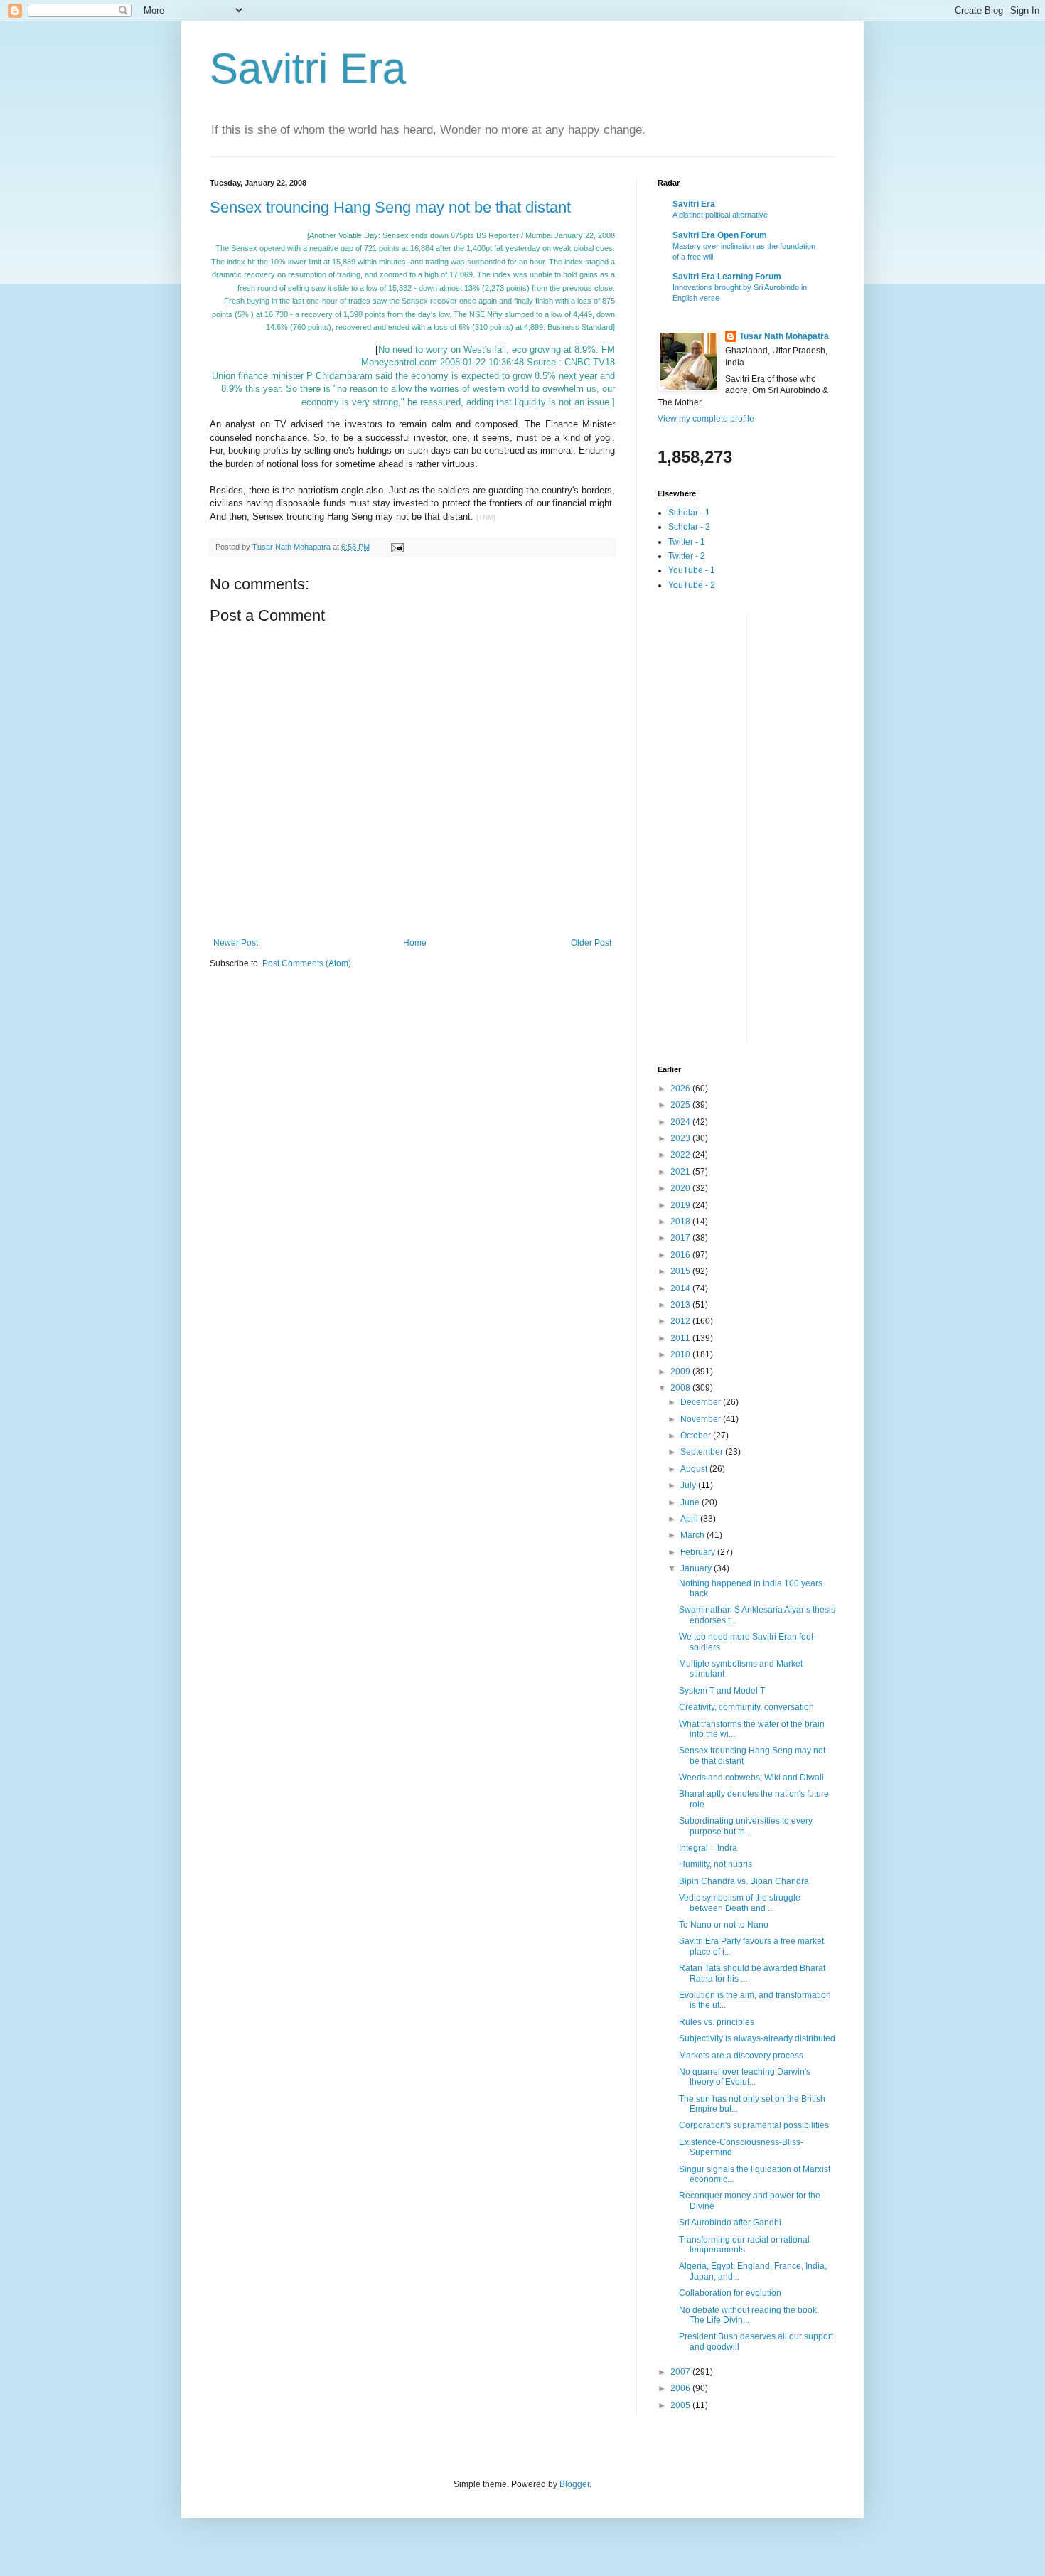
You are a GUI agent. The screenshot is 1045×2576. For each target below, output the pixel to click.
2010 (681, 1354)
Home (415, 943)
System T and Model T (722, 1691)
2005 (681, 2405)
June (691, 1502)
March (693, 1535)
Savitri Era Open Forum (720, 235)
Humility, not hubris (716, 1864)
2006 (681, 2388)
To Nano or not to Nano (724, 1925)
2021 (681, 1172)
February (699, 1552)
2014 (681, 1288)
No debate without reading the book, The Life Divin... (749, 2315)
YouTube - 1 (692, 570)
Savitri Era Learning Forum (727, 277)
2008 (681, 1388)
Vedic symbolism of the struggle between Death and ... (740, 1903)
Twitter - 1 (687, 542)
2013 (681, 1305)
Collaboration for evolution (730, 2293)
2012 (681, 1321)
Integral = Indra (708, 1848)
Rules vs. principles (717, 2022)
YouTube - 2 (692, 585)
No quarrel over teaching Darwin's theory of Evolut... (745, 2077)
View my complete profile (706, 419)
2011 (681, 1338)
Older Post (591, 943)
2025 (681, 1105)
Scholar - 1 (689, 513)
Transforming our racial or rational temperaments (744, 2245)
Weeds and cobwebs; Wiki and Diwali (751, 1778)
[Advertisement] (714, 827)
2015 (681, 1271)
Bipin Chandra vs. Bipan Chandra (744, 1881)
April (690, 1519)
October (697, 1436)
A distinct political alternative (720, 215)
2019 (681, 1205)
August (695, 1469)
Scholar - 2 (689, 527)
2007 (681, 2372)
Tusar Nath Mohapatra (784, 336)
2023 (681, 1138)
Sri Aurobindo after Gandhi (730, 2223)
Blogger (574, 2484)
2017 (681, 1238)
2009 (681, 1372)
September (703, 1452)
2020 (681, 1188)
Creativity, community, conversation (746, 1707)
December (702, 1402)
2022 (681, 1155)
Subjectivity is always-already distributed (757, 2038)
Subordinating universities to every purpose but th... (746, 1826)
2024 (681, 1122)
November (702, 1419)
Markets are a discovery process (741, 2056)
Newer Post (236, 943)
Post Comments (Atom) (307, 963)
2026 (681, 1089)
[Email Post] (397, 547)
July (689, 1485)
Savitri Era (308, 69)
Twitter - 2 (687, 556)
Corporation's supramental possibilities (754, 2125)
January (697, 1568)
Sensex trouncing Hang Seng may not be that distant (390, 207)
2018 (681, 1222)
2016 (681, 1255)
